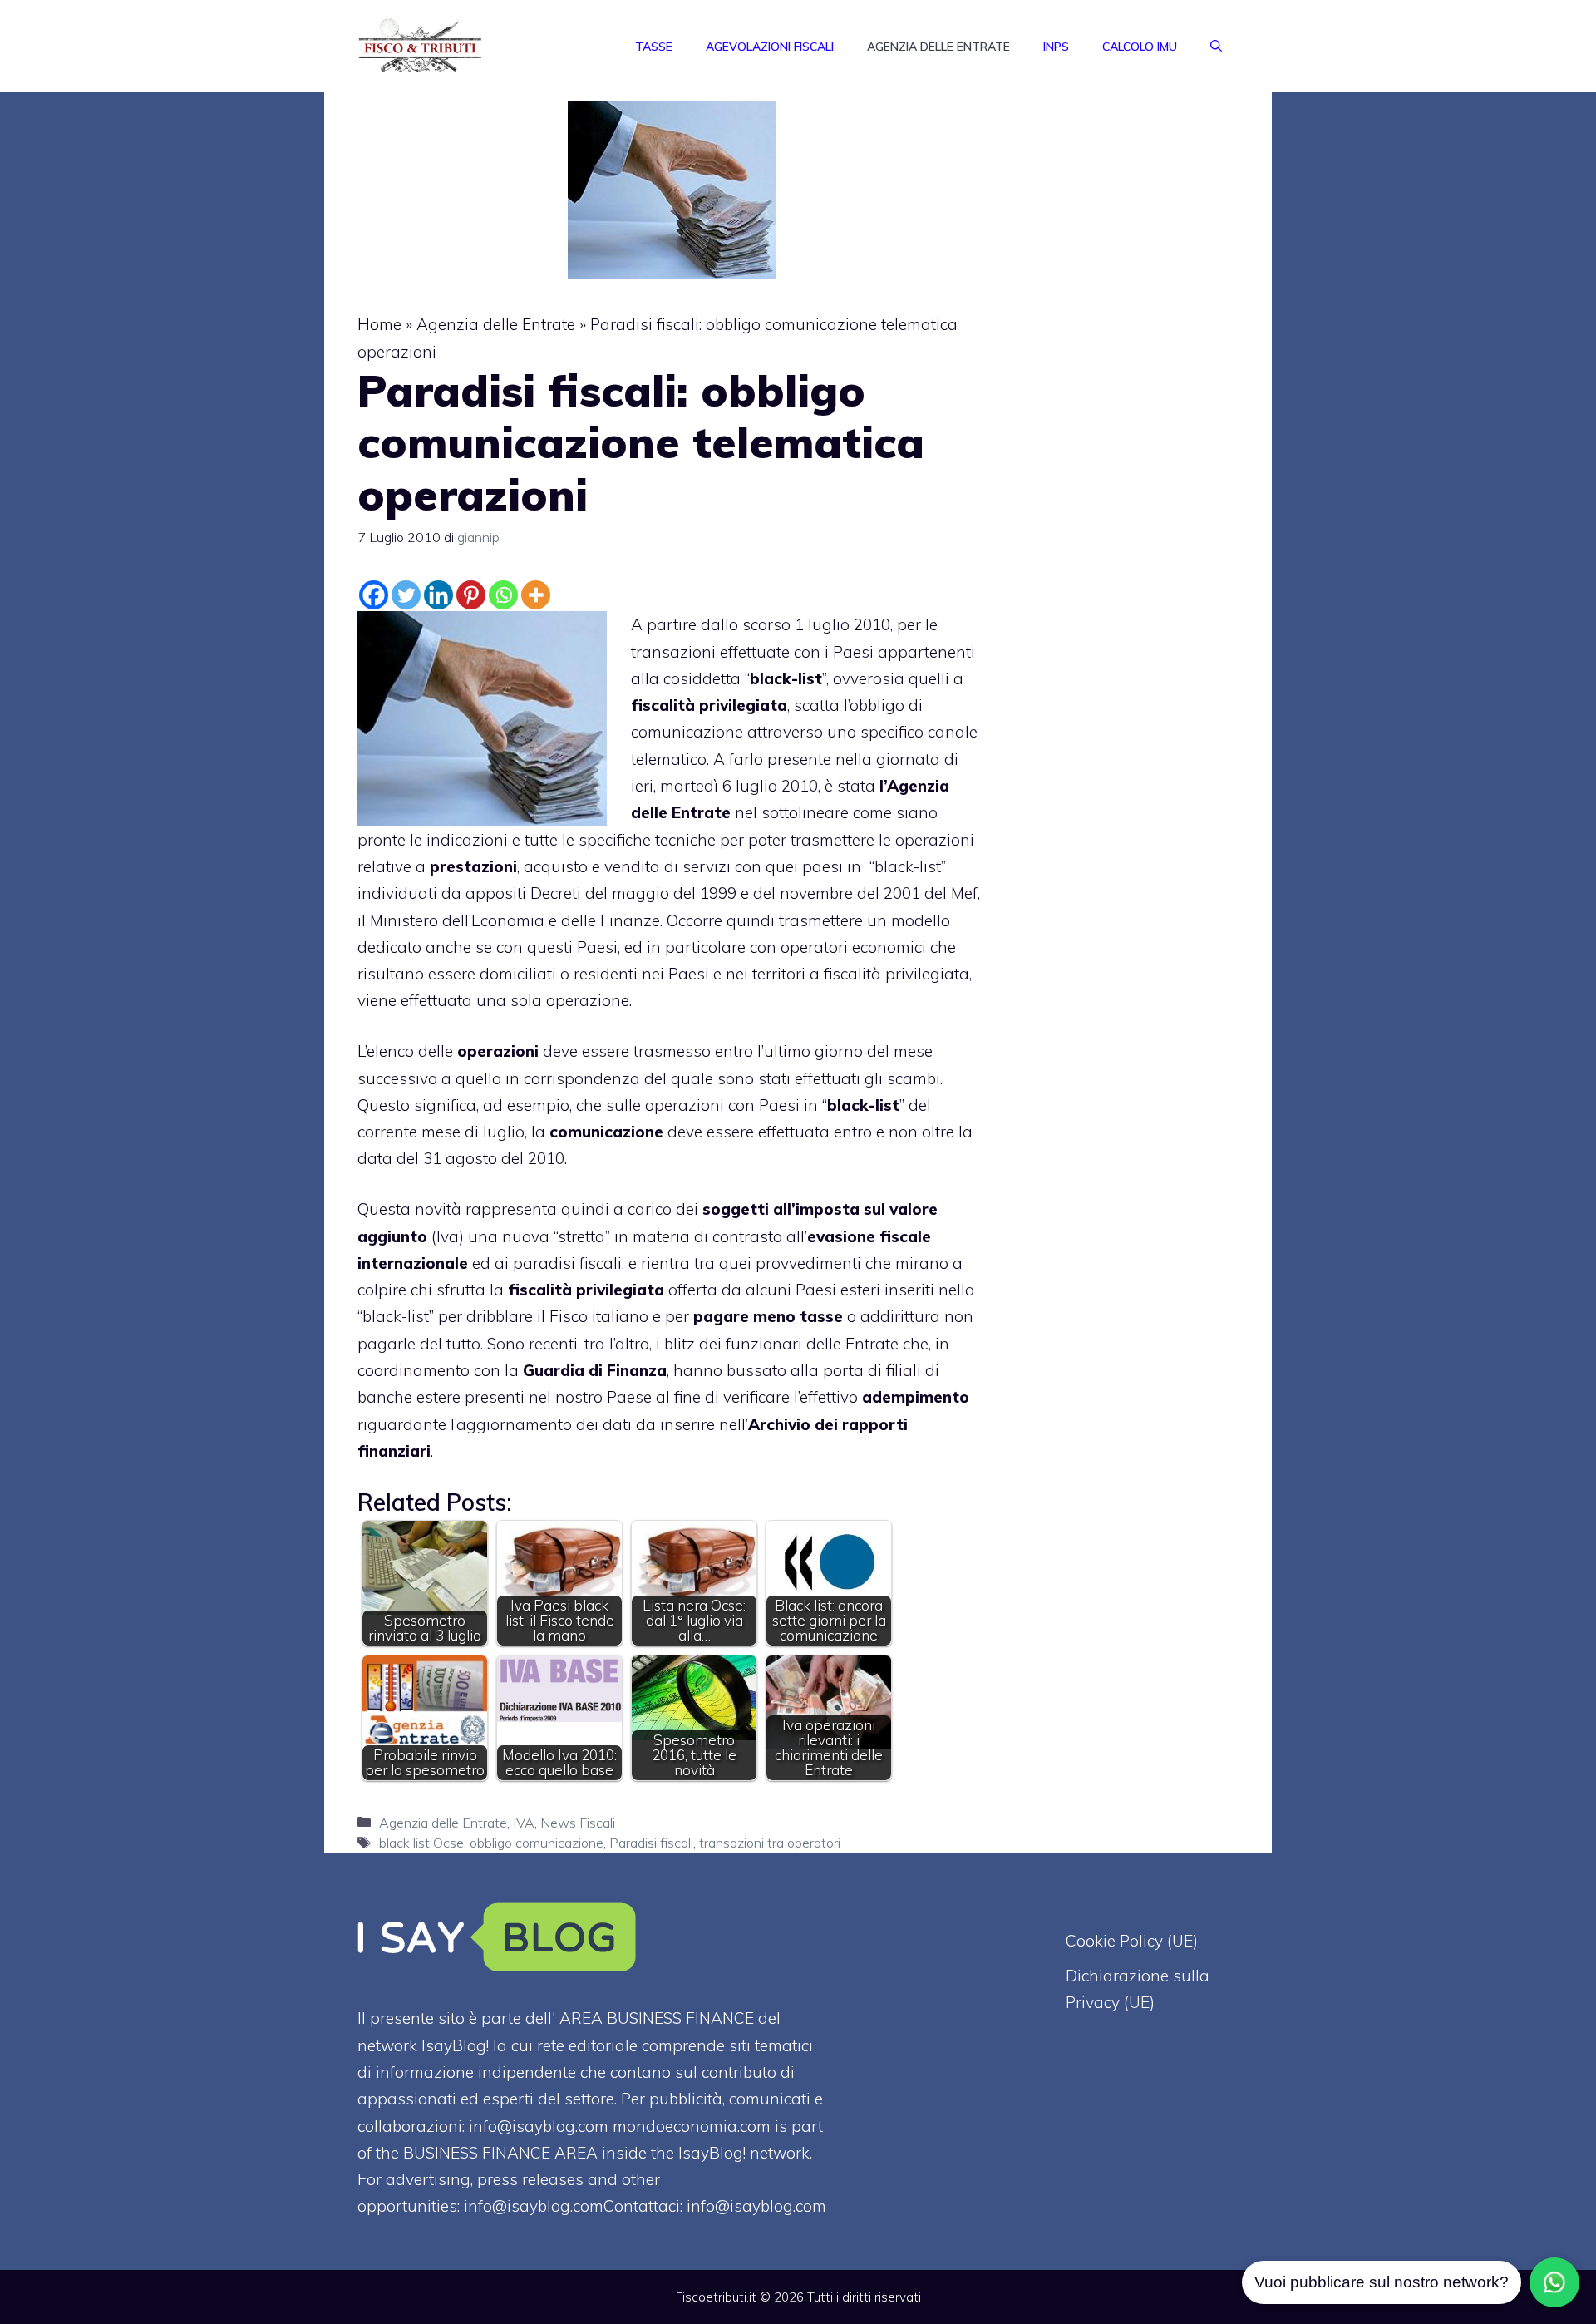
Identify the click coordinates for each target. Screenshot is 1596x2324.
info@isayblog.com (756, 2206)
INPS (1056, 47)
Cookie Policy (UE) (1132, 1941)
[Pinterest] (471, 595)
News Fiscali (578, 1823)
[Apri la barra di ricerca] (1216, 47)
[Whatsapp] (503, 595)
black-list (908, 866)
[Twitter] (406, 595)
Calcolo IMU (1140, 47)
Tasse (654, 47)
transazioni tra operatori (770, 1843)
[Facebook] (374, 595)
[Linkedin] (438, 595)
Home (379, 324)
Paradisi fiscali (651, 1843)
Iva (448, 1236)
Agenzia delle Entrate (938, 47)
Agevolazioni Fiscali (770, 47)
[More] (536, 595)
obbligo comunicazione (537, 1843)
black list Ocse (421, 1843)
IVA (524, 1823)
